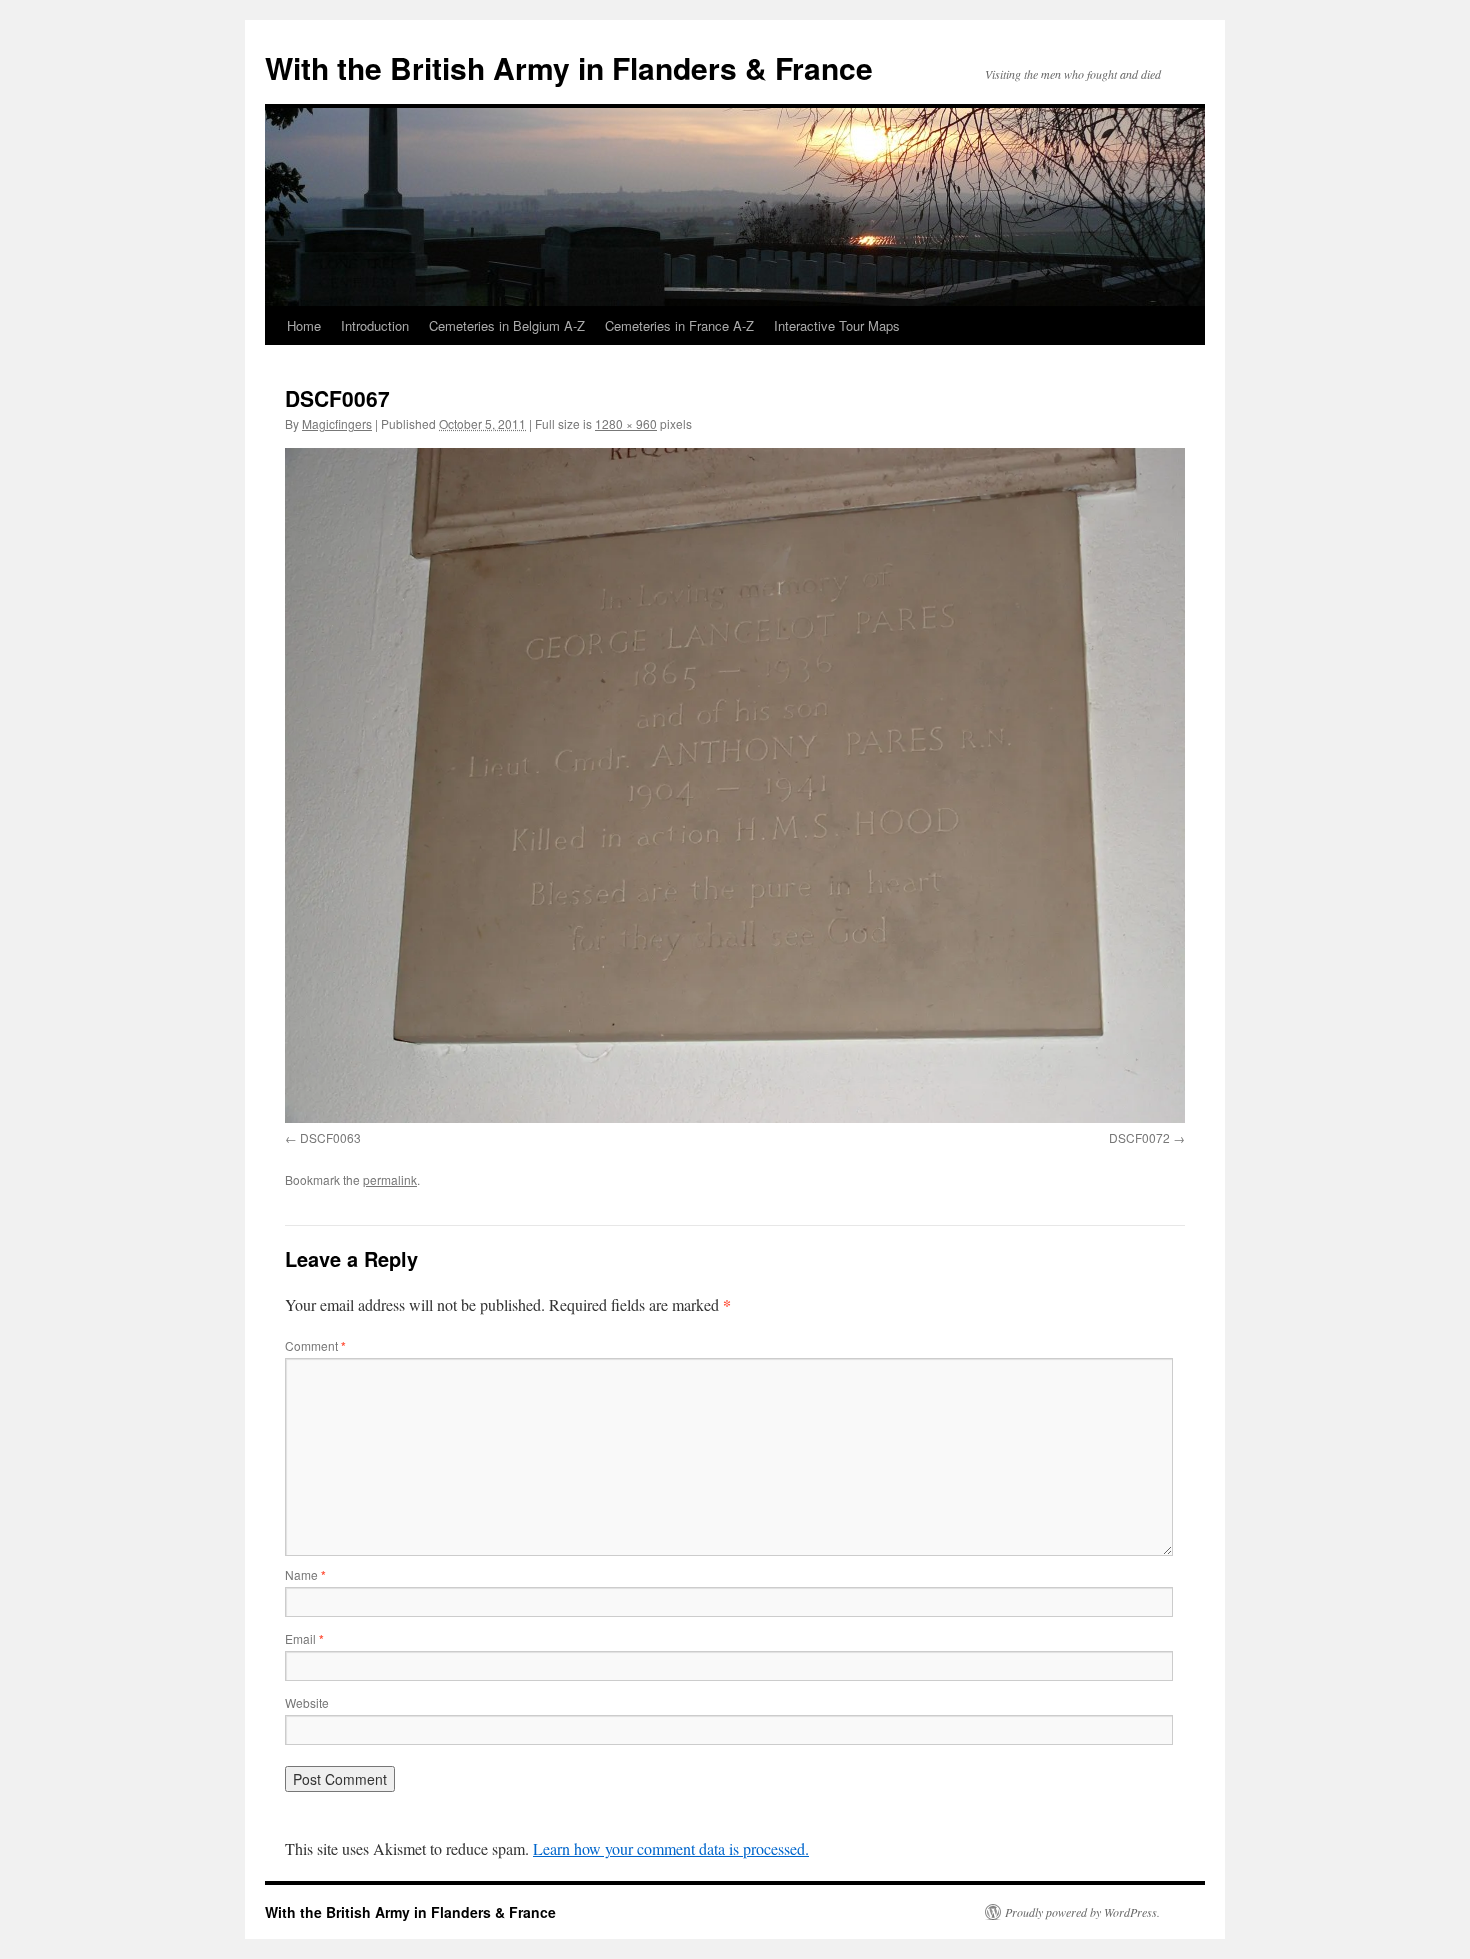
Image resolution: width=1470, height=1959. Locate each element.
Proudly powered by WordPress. (1082, 1912)
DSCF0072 (1139, 1137)
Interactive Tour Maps (837, 325)
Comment (315, 1345)
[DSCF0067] (735, 785)
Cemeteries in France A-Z (679, 325)
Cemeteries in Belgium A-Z (507, 325)
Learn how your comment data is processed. (671, 1848)
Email (304, 1638)
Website (307, 1702)
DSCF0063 (330, 1137)
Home (304, 325)
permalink (390, 1179)
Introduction (375, 325)
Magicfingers (337, 423)
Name (305, 1574)
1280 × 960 (626, 423)
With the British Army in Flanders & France (569, 67)
